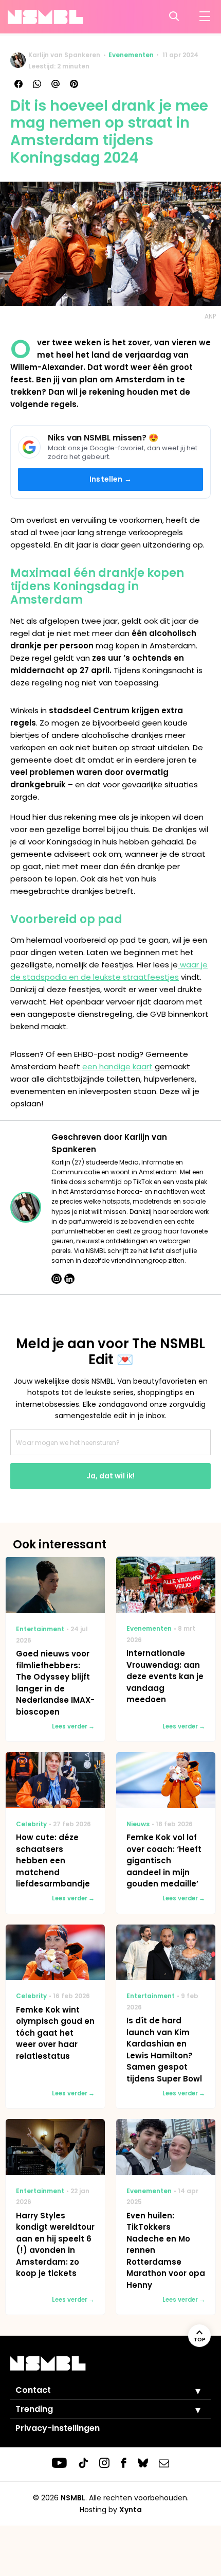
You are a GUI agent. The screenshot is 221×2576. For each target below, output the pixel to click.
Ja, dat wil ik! (110, 1476)
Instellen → (110, 479)
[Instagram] (57, 1279)
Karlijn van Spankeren (64, 55)
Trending (34, 2409)
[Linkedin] (69, 1279)
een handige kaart (117, 1066)
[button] (190, 2391)
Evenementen (131, 55)
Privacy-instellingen (58, 2428)
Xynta (131, 2510)
